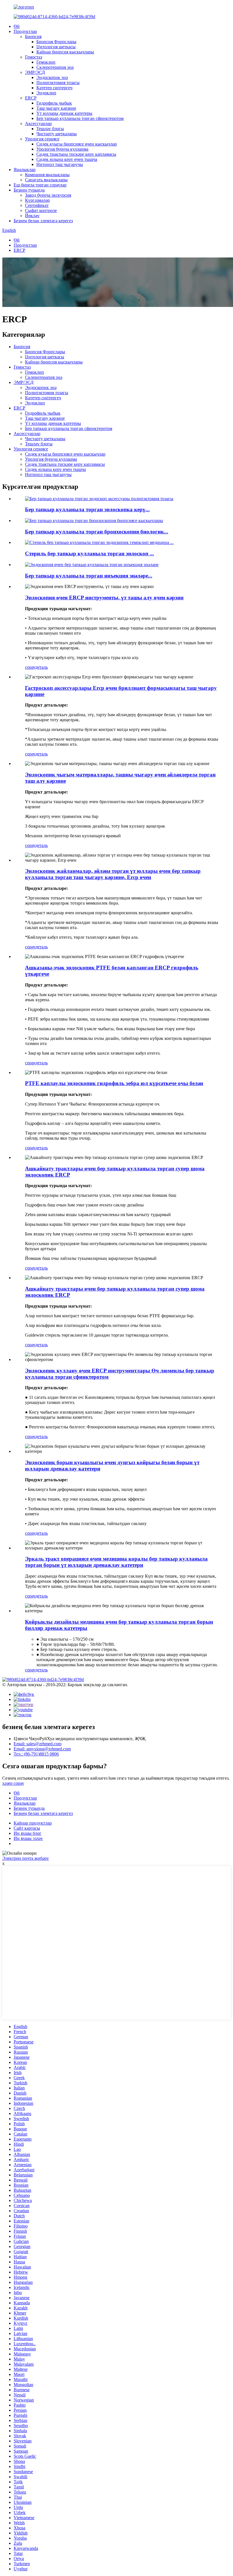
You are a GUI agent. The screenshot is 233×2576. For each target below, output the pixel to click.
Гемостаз (34, 57)
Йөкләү (32, 216)
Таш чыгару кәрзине (56, 108)
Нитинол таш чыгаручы (60, 164)
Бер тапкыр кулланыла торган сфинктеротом (80, 118)
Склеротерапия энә (55, 67)
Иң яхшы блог (28, 1833)
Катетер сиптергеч (54, 88)
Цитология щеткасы (56, 47)
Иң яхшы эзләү (28, 1838)
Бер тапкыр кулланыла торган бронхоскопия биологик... (97, 532)
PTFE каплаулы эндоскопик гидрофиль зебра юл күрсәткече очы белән (114, 1083)
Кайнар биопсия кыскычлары (65, 52)
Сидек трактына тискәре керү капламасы (76, 154)
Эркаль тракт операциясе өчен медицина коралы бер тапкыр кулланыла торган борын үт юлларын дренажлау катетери (116, 1562)
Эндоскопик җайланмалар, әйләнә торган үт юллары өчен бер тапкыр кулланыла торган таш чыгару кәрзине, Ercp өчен (113, 874)
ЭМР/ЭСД (35, 72)
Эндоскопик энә (52, 77)
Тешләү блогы (50, 129)
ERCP (31, 98)
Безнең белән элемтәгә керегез (43, 221)
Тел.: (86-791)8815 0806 (36, 1754)
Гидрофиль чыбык (54, 103)
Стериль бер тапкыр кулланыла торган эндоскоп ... (90, 553)
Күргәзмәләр (37, 200)
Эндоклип (46, 93)
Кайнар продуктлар (33, 1823)
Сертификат (37, 205)
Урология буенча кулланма (62, 149)
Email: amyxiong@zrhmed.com (42, 1749)
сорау (30, 667)
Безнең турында (29, 190)
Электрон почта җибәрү (26, 1858)
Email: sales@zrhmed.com (38, 1744)
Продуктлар (25, 31)
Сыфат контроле (41, 210)
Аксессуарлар (38, 123)
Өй (17, 26)
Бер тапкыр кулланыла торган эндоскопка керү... (87, 509)
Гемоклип (46, 62)
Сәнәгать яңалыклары (46, 180)
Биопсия (33, 37)
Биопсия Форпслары (56, 42)
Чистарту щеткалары (57, 134)
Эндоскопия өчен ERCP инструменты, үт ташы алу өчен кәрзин (104, 598)
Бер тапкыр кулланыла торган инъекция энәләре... (89, 576)
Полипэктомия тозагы (58, 83)
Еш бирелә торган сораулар (40, 185)
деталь (41, 667)
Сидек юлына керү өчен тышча (67, 159)
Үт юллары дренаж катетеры (64, 113)
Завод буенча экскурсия (48, 195)
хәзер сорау (13, 1783)
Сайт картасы (27, 1828)
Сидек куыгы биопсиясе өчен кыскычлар (77, 144)
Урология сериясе (42, 139)
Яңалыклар (25, 170)
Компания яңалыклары (47, 175)
